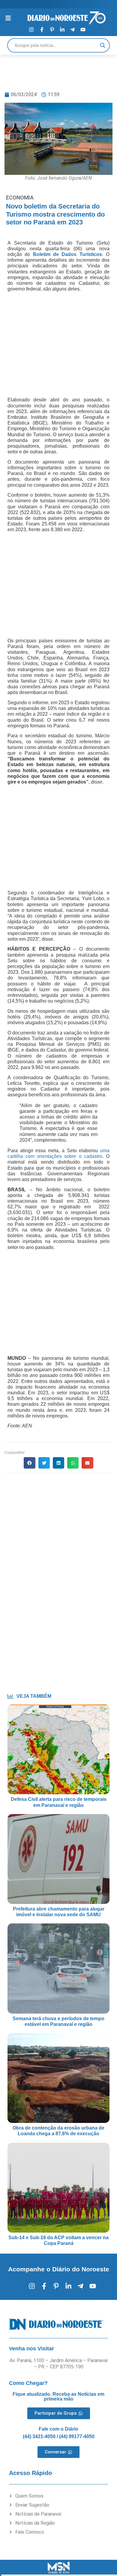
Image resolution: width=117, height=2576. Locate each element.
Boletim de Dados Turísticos (67, 254)
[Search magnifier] (103, 45)
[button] (29, 1463)
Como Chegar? (28, 2383)
